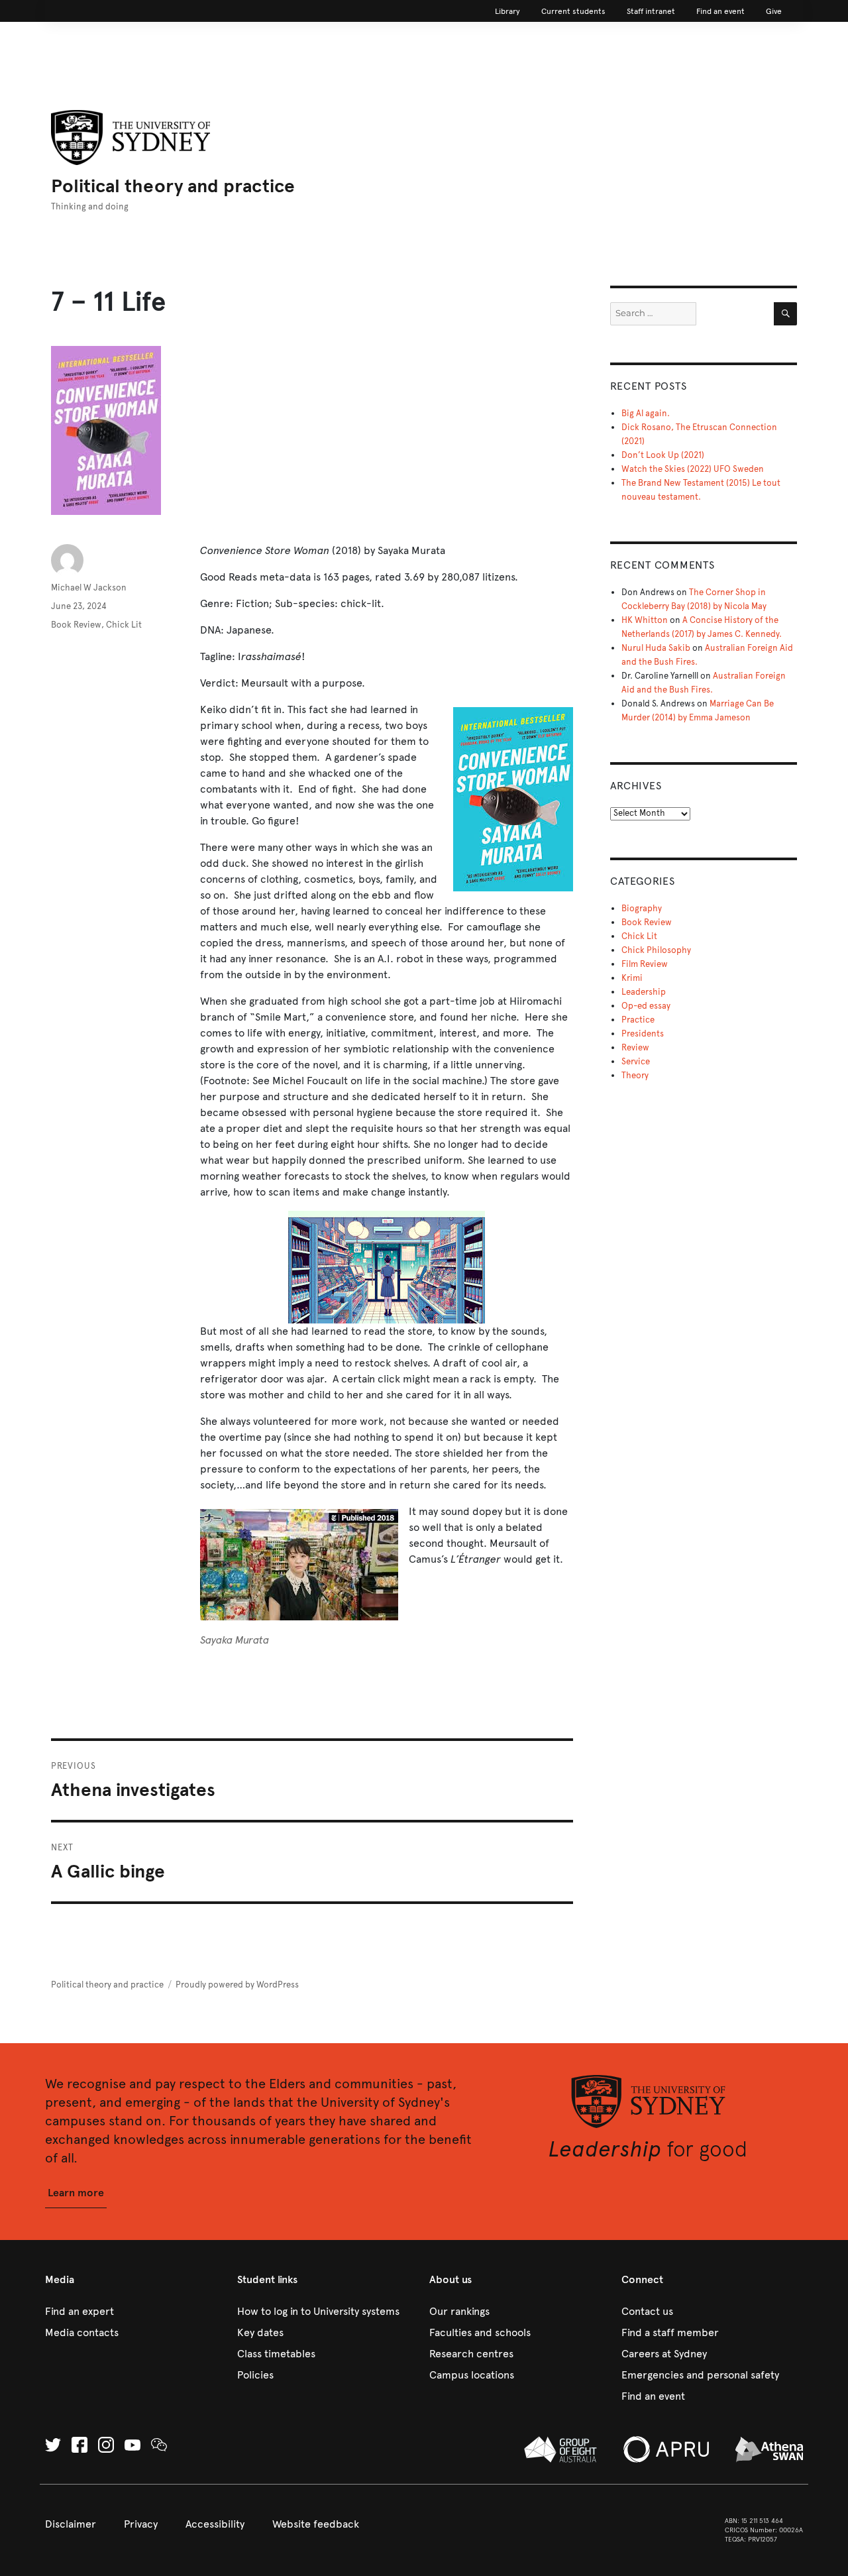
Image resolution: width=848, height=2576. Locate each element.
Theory (635, 1076)
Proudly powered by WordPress (237, 1985)
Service (636, 1062)
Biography (642, 909)
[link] (507, 11)
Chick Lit (124, 625)
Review (635, 1048)
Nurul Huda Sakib (656, 648)
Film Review (645, 964)
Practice (638, 1020)
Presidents (643, 1034)
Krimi (632, 978)
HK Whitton (645, 620)
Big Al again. (646, 414)
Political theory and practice (173, 186)
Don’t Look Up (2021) (663, 455)
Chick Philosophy (656, 950)
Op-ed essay (646, 1006)
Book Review (76, 625)
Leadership (644, 992)
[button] (76, 2193)
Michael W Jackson (89, 588)
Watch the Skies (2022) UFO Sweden (693, 469)
